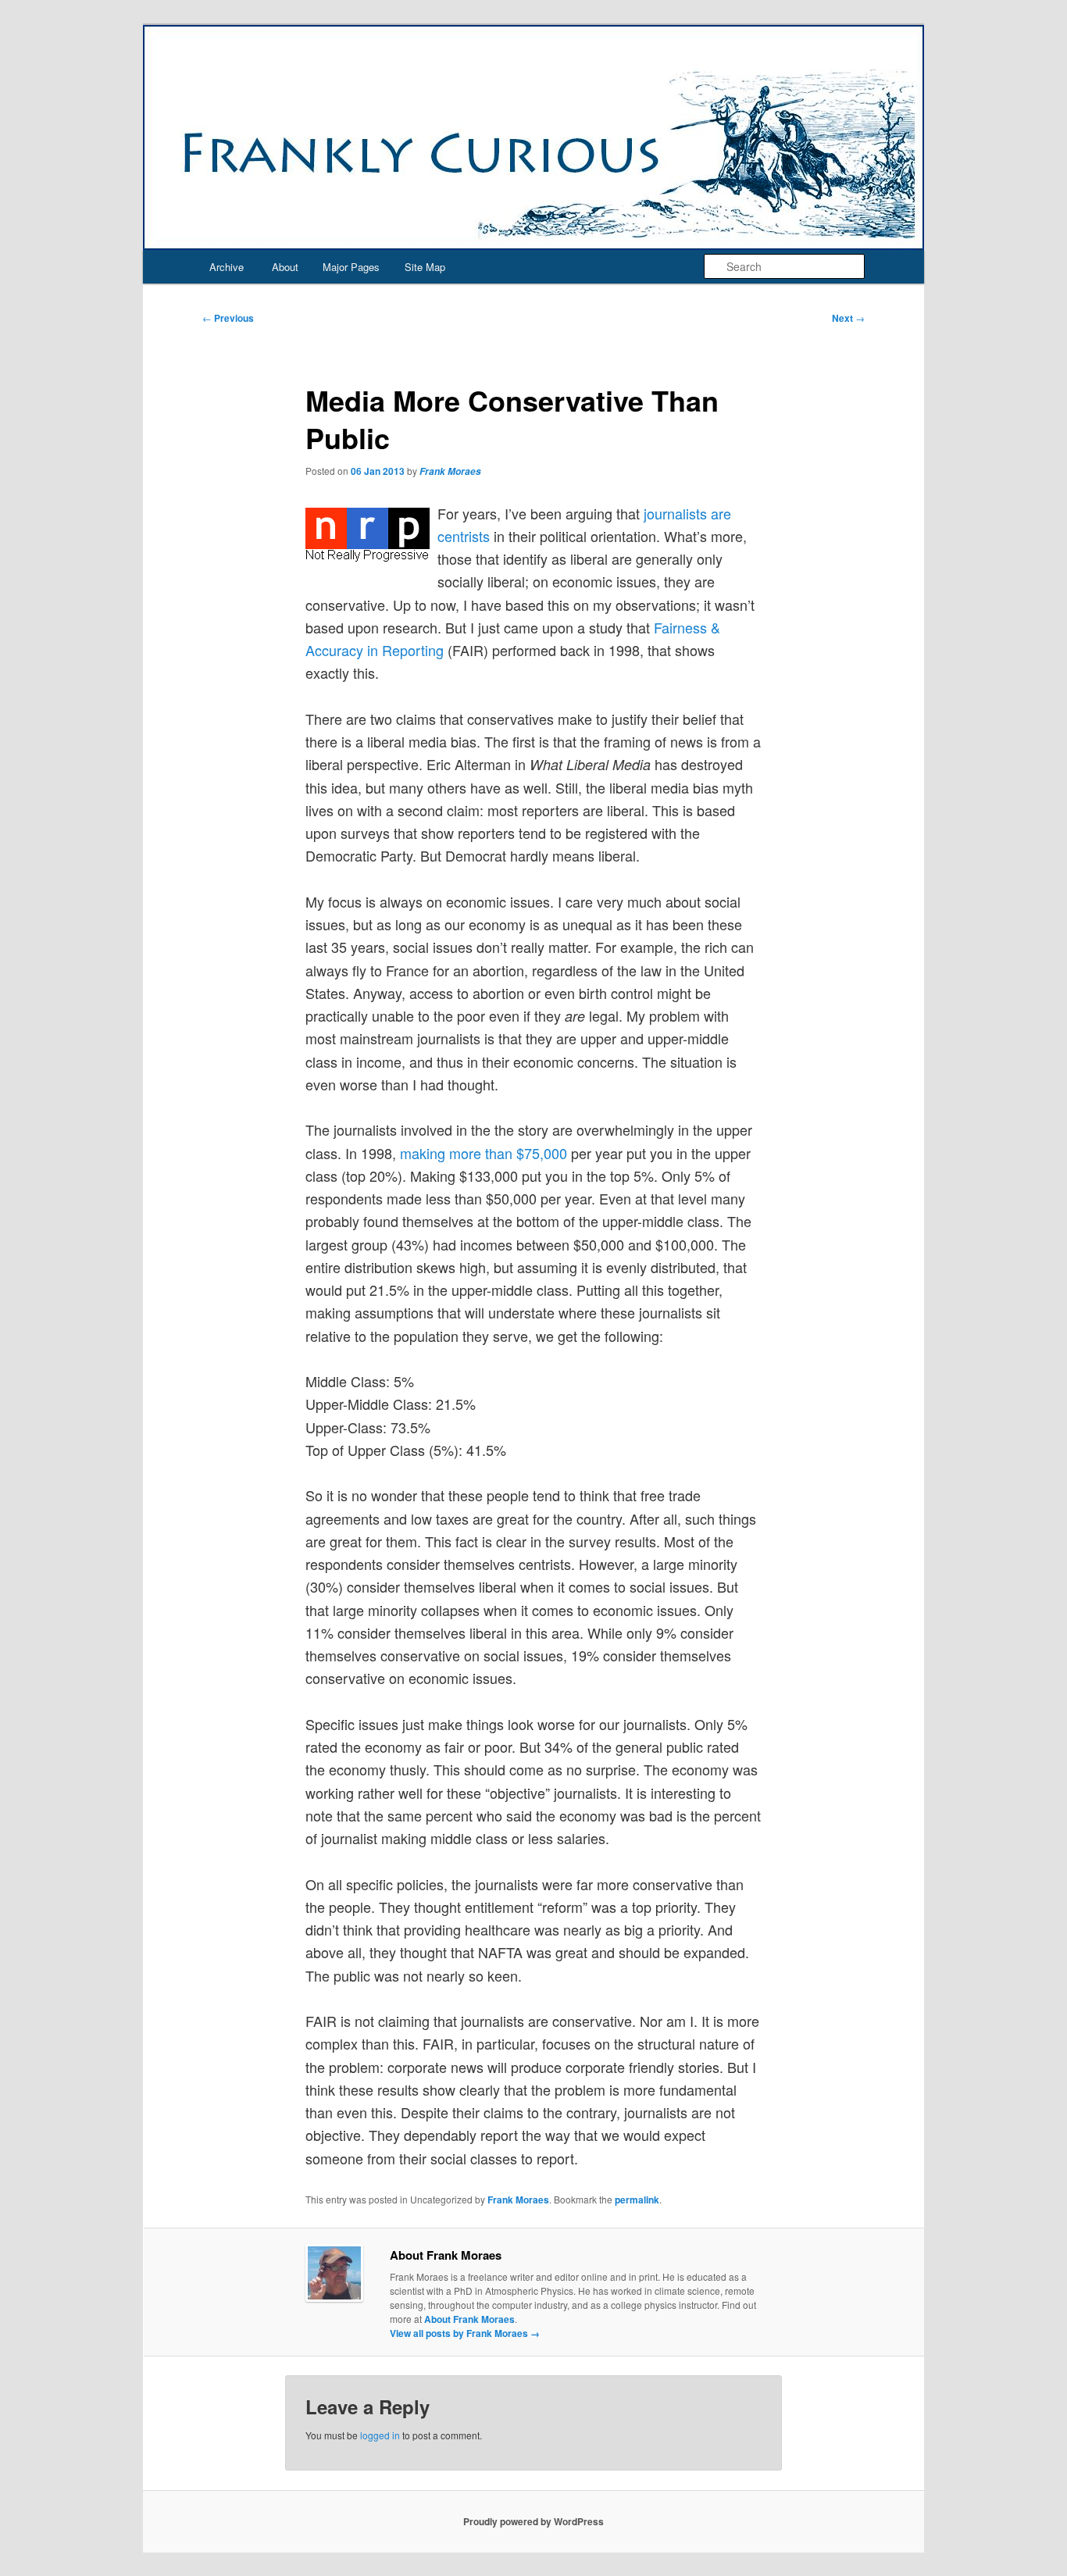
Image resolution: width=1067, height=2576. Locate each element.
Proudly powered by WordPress (533, 2521)
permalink (637, 2200)
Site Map (425, 267)
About (285, 267)
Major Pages (351, 267)
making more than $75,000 (484, 1153)
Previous (228, 318)
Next (848, 318)
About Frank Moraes (469, 2319)
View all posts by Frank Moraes (465, 2333)
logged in (380, 2435)
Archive (227, 267)
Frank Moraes (450, 471)
